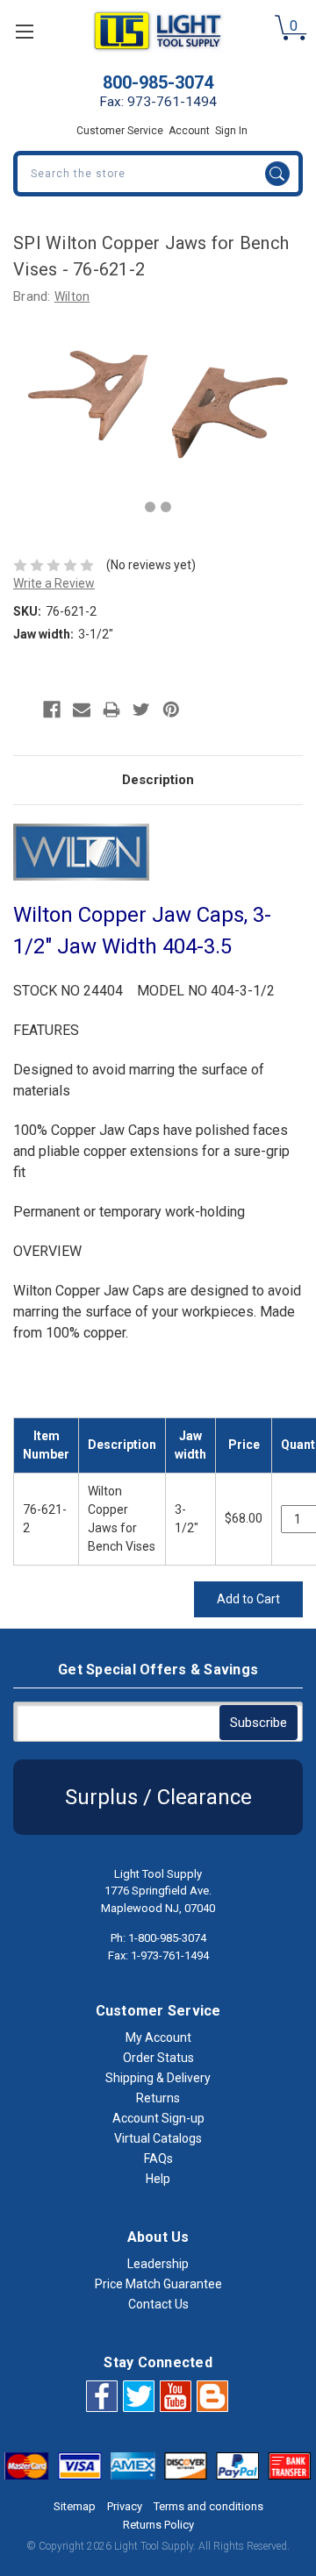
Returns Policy (158, 2525)
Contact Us (158, 2304)
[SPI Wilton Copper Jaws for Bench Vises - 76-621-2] (150, 507)
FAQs (158, 2159)
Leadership (158, 2264)
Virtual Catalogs (158, 2138)
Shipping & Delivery (158, 2078)
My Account (158, 2037)
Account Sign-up (158, 2118)
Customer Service (120, 131)
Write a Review (54, 583)
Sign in (231, 131)
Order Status (158, 2058)
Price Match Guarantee (158, 2284)
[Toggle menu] (24, 31)
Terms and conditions (208, 2506)
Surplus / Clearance (158, 1797)
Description (158, 780)
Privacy (125, 2506)
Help (158, 2179)
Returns (158, 2098)
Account (189, 131)
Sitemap (75, 2506)
